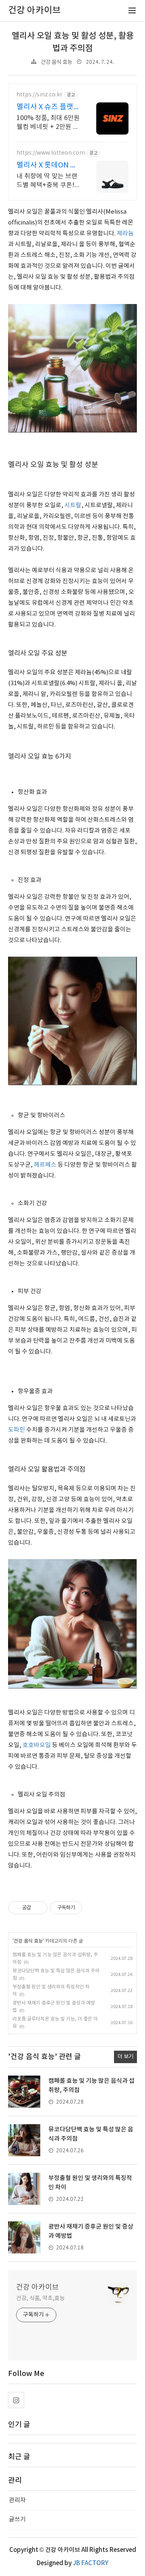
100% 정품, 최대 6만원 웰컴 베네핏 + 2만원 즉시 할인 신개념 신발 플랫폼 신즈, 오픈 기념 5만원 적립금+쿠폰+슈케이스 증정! (48, 123)
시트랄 (73, 505)
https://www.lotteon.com (51, 153)
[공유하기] (38, 1908)
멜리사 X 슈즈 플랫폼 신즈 (48, 107)
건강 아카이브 (37, 2287)
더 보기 (125, 2057)
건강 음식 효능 (56, 62)
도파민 (17, 1430)
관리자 (17, 2500)
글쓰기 (17, 2520)
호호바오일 (37, 1745)
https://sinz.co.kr (39, 95)
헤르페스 (45, 1165)
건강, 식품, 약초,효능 (40, 2298)
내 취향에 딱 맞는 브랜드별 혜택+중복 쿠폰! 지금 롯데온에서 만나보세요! (48, 181)
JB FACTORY (91, 2563)
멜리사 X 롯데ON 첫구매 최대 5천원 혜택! (47, 166)
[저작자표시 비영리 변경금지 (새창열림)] (93, 1908)
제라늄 (125, 234)
